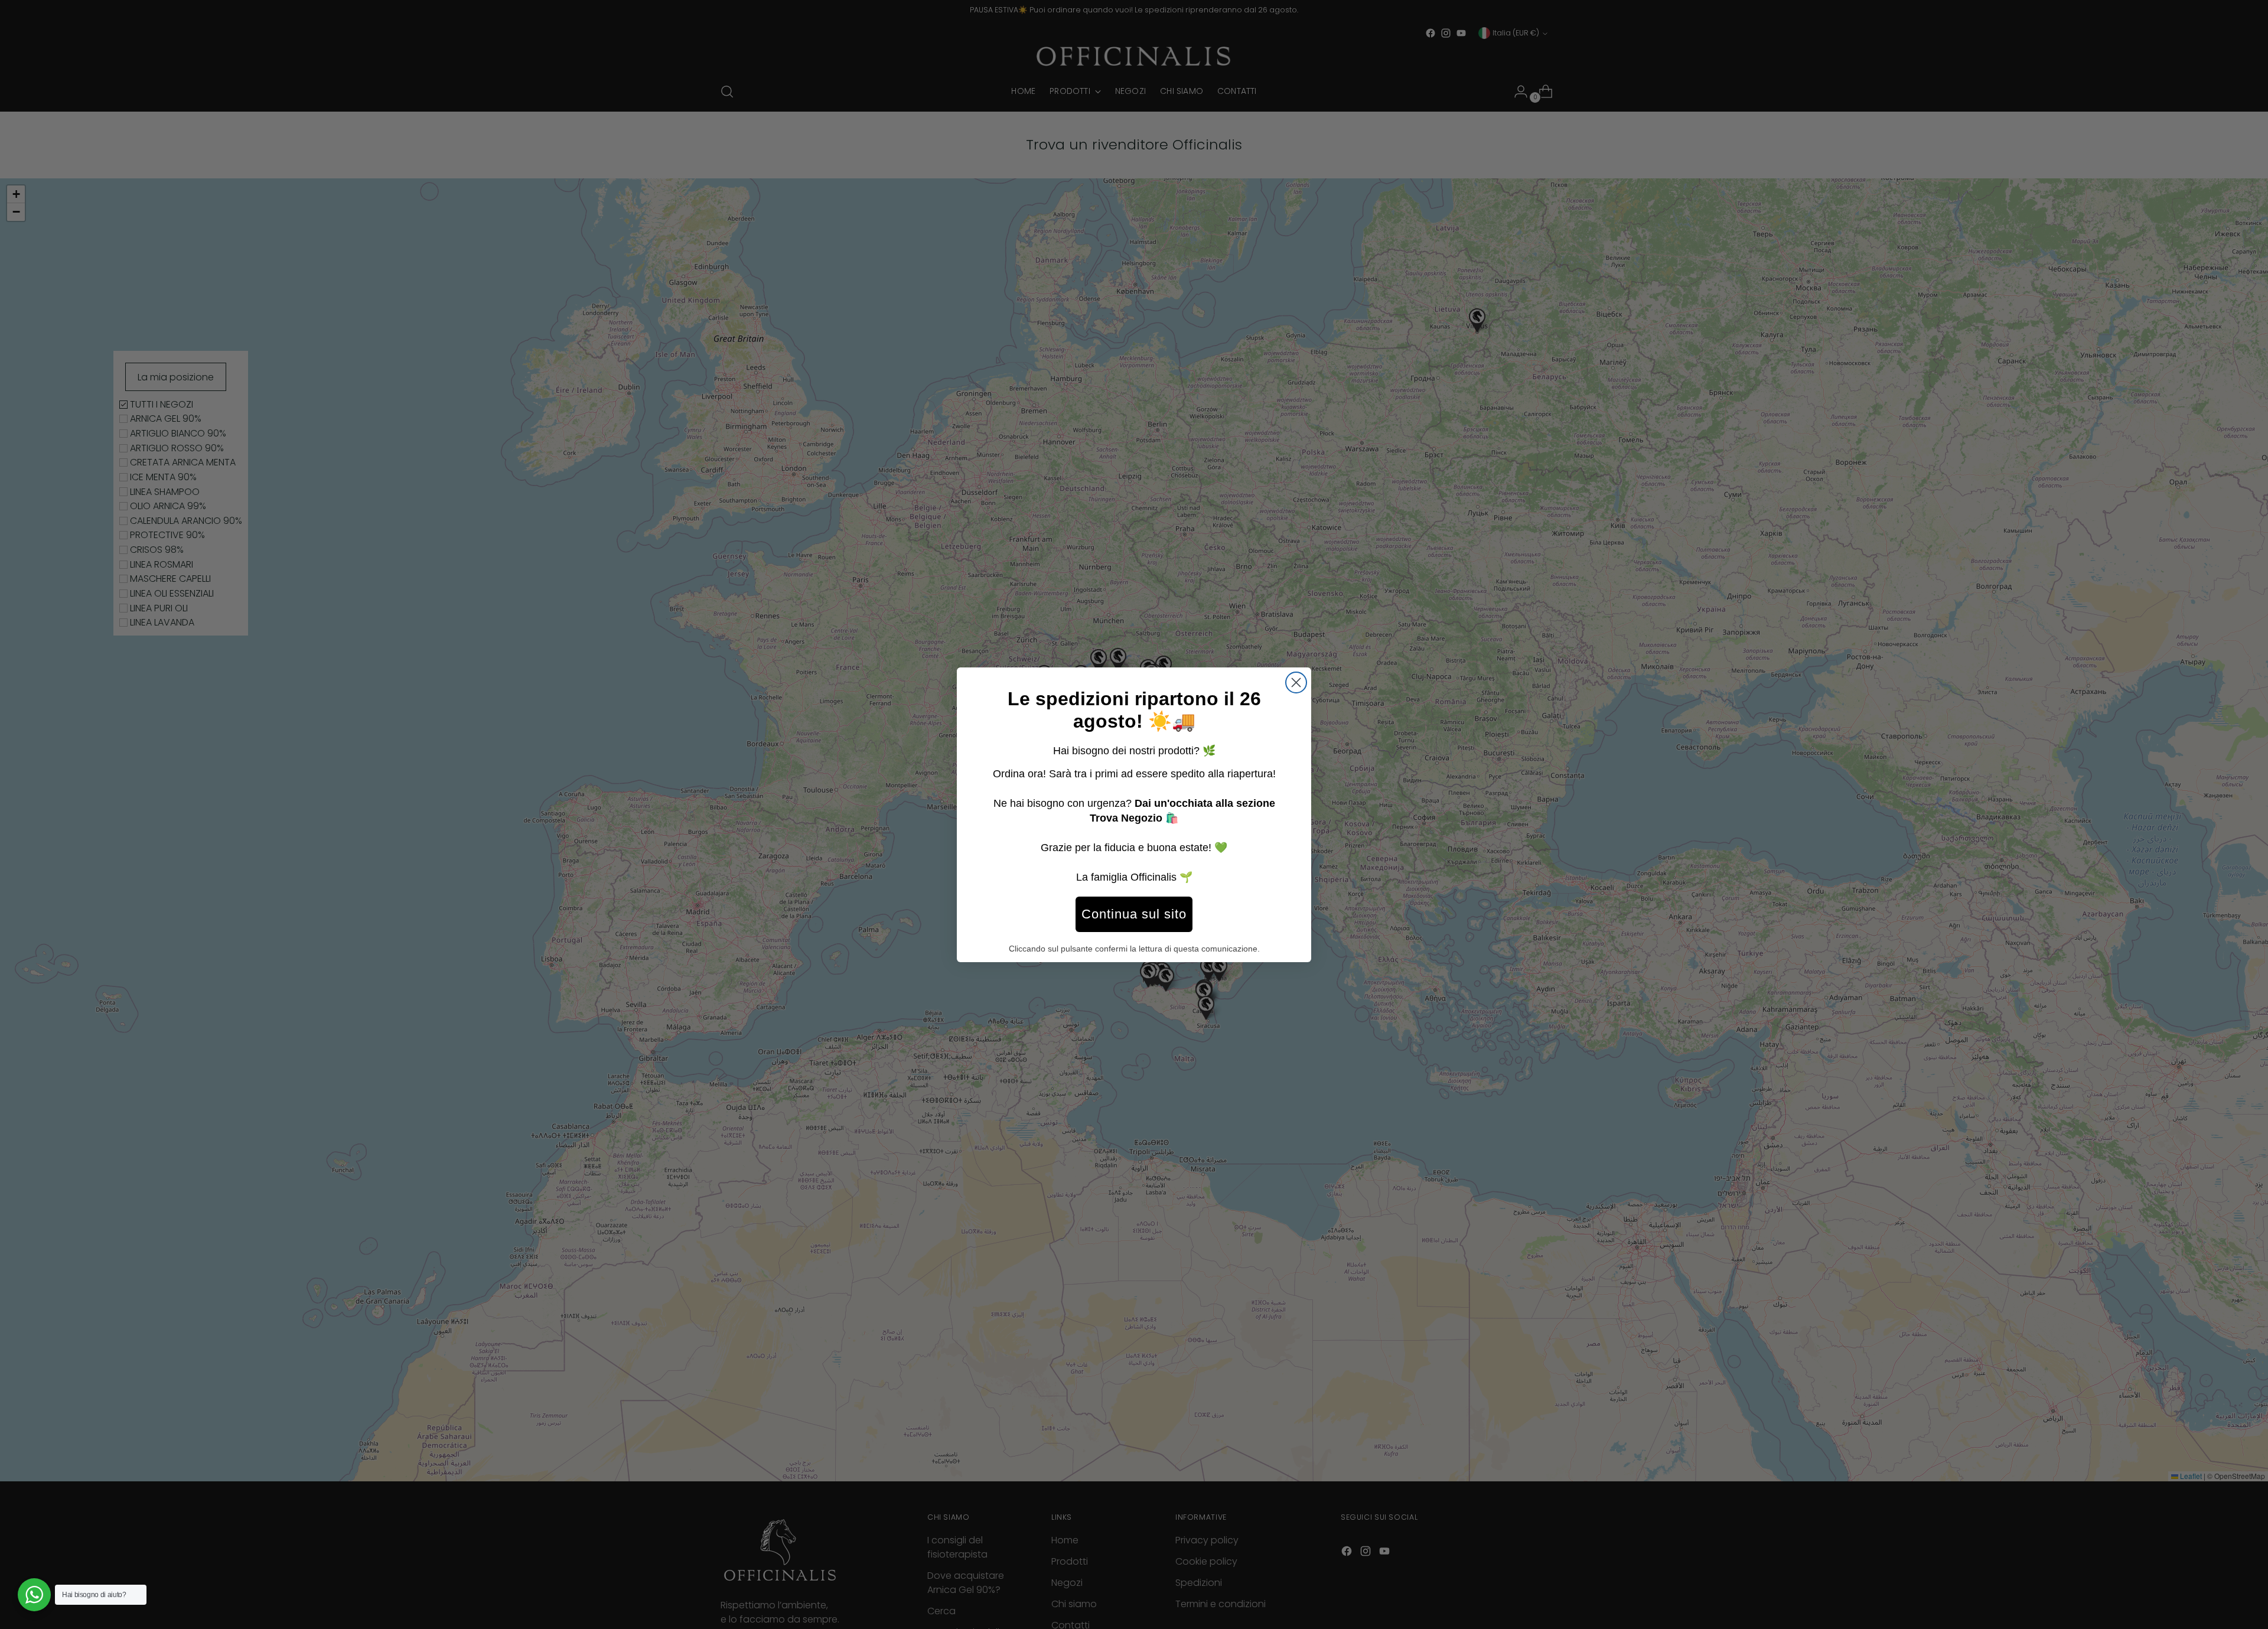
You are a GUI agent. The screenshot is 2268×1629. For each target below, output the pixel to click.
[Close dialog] (1296, 682)
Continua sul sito (1134, 914)
